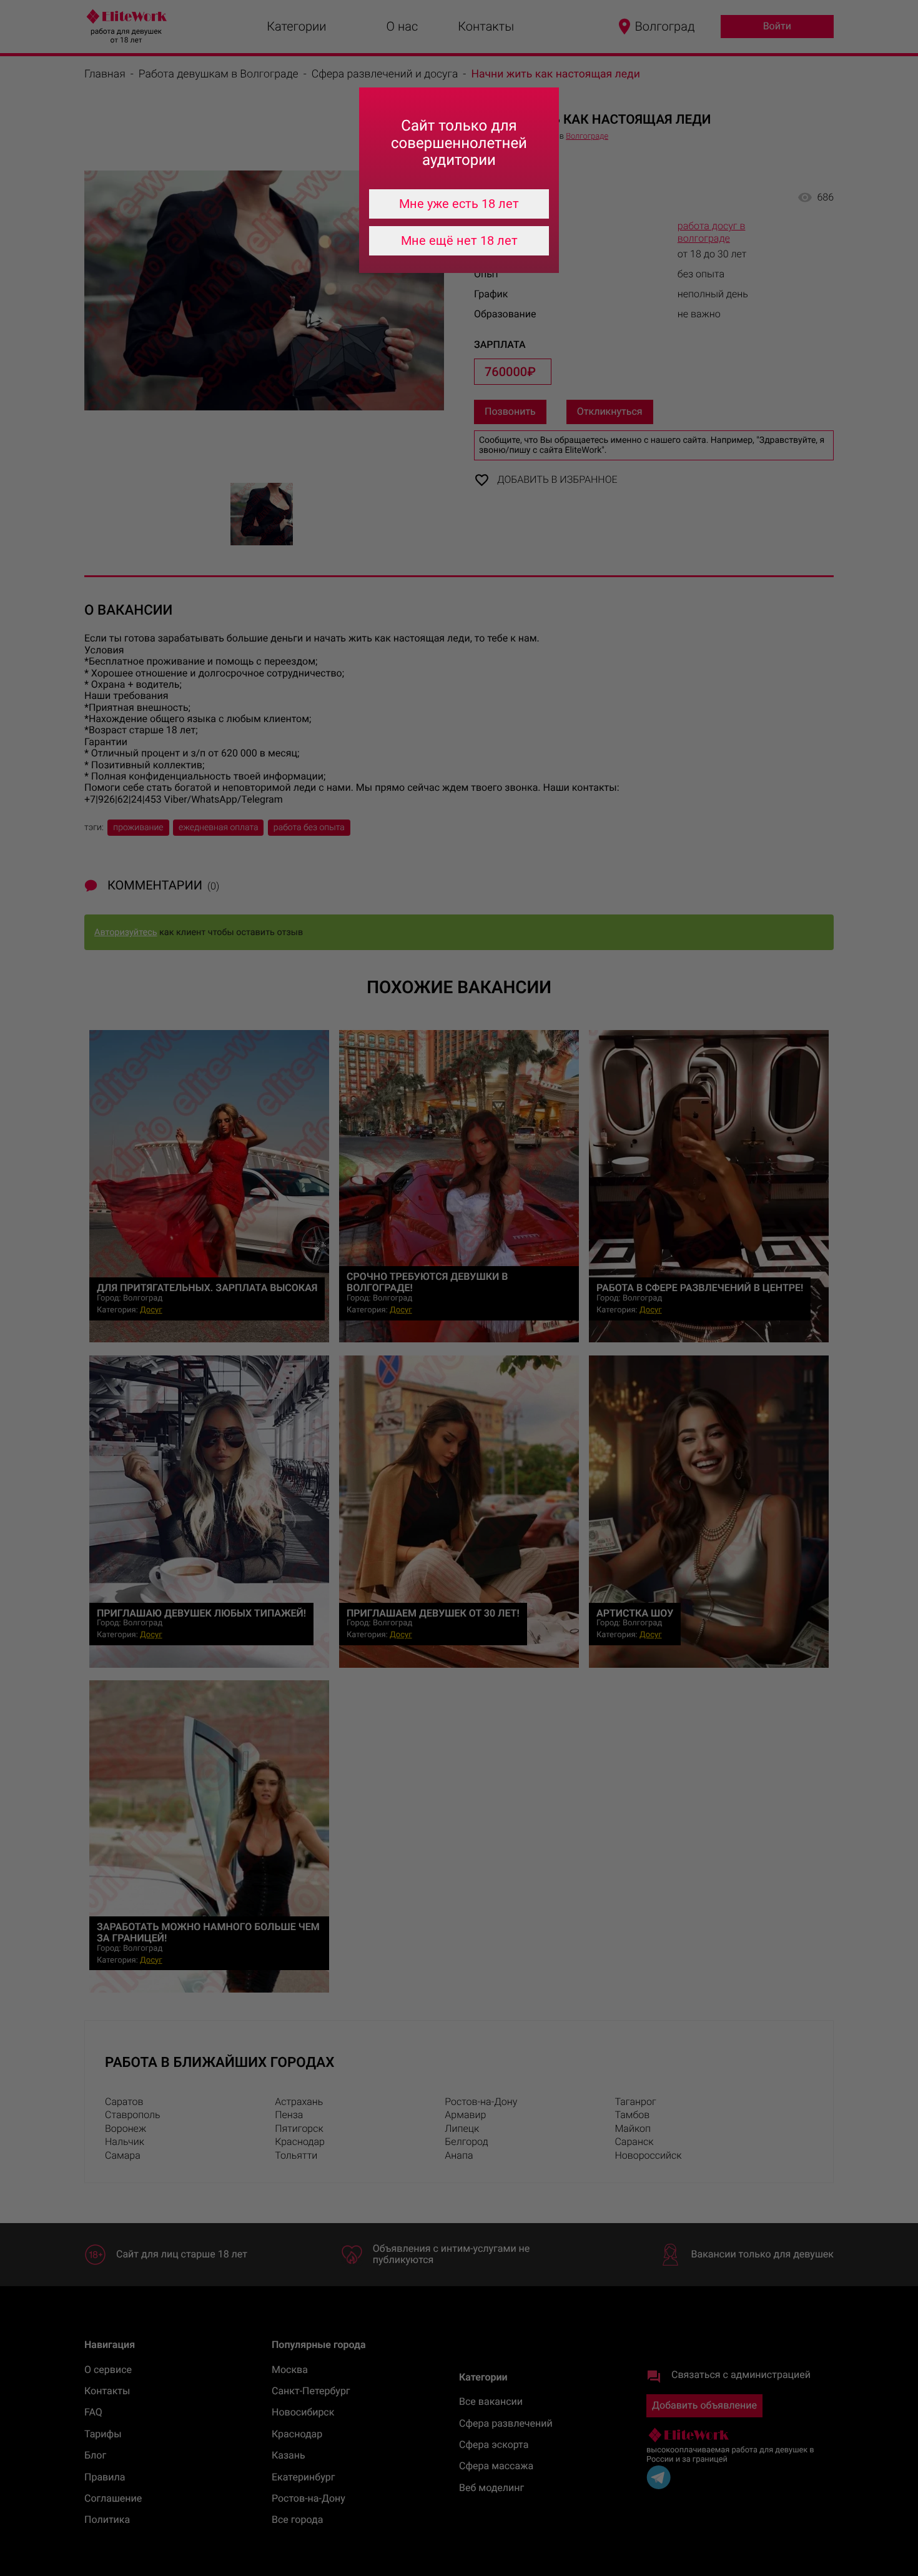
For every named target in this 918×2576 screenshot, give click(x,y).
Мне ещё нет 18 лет (459, 240)
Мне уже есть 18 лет (459, 204)
